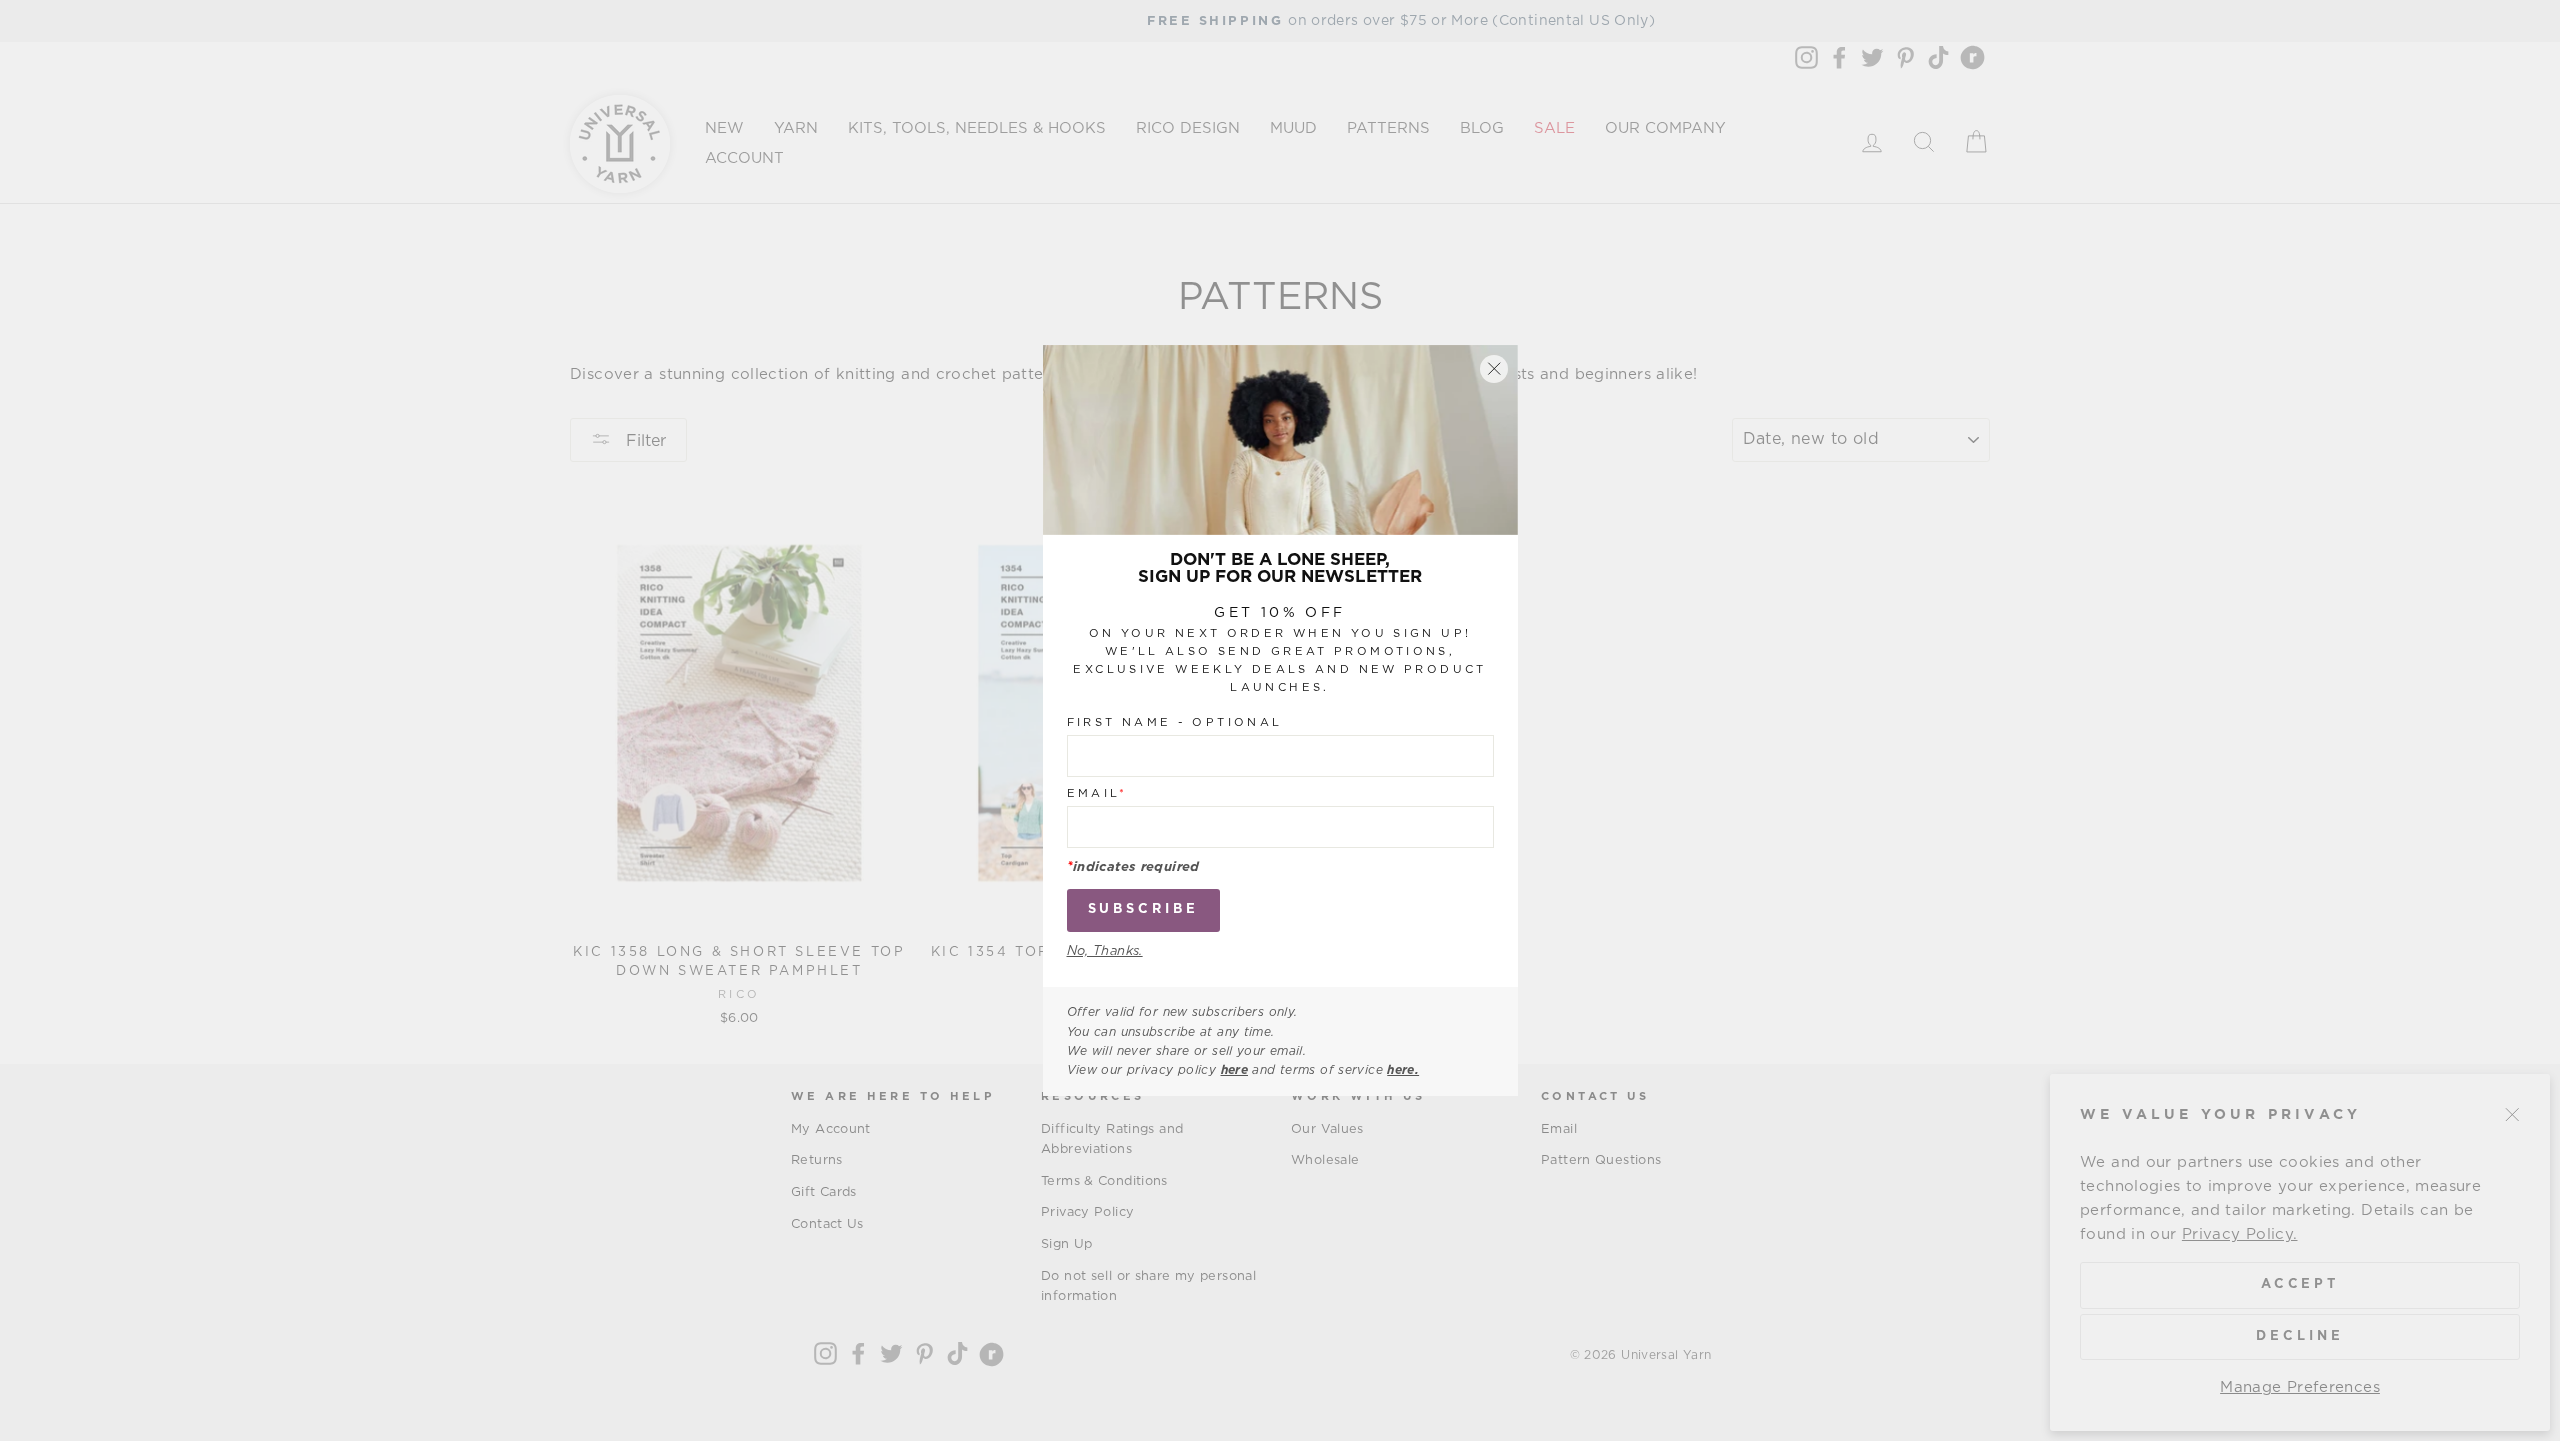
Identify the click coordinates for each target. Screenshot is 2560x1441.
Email (1097, 793)
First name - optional (1175, 722)
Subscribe (1143, 909)
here (1235, 1070)
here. (1403, 1070)
